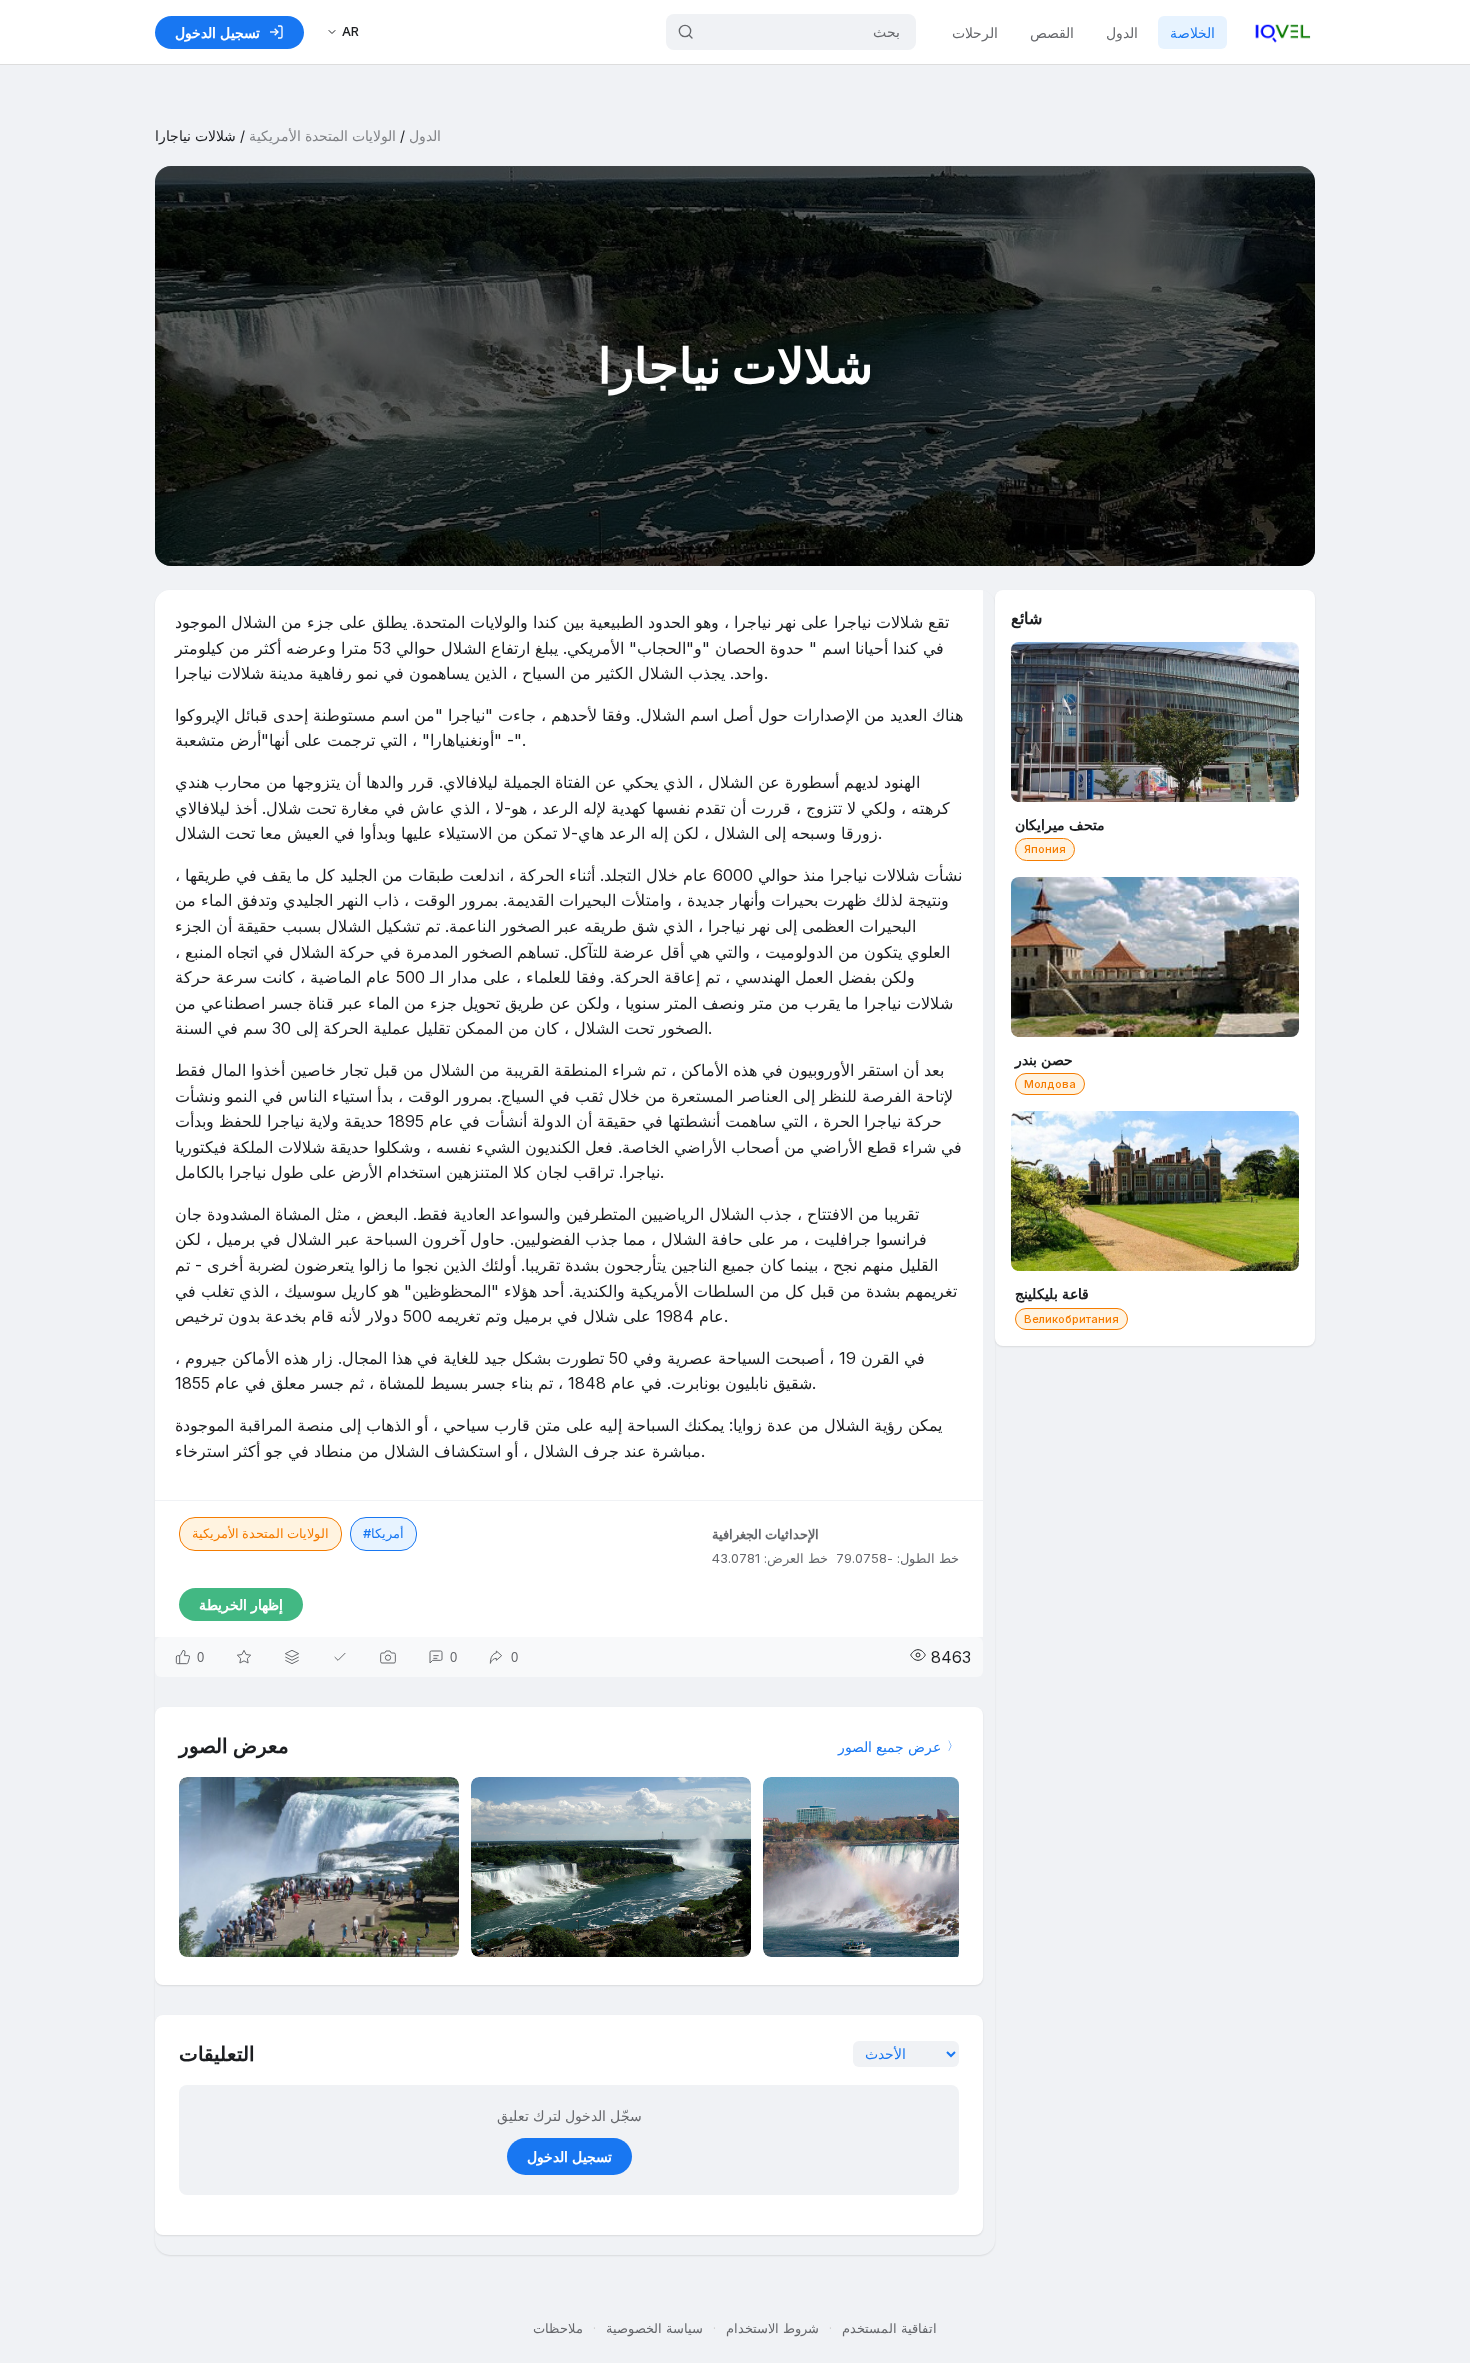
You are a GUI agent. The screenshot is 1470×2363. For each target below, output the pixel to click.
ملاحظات (558, 2328)
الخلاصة (1192, 32)
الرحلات (975, 32)
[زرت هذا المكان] (340, 1657)
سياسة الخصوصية (654, 2328)
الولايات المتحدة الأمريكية (322, 135)
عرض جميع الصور (889, 1746)
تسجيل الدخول (569, 2156)
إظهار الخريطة (241, 1604)
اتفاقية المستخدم (889, 2328)
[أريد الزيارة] (244, 1657)
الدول (1122, 32)
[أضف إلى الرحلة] (292, 1657)
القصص (1052, 32)
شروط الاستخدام (772, 2328)
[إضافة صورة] (388, 1657)
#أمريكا (383, 1533)
